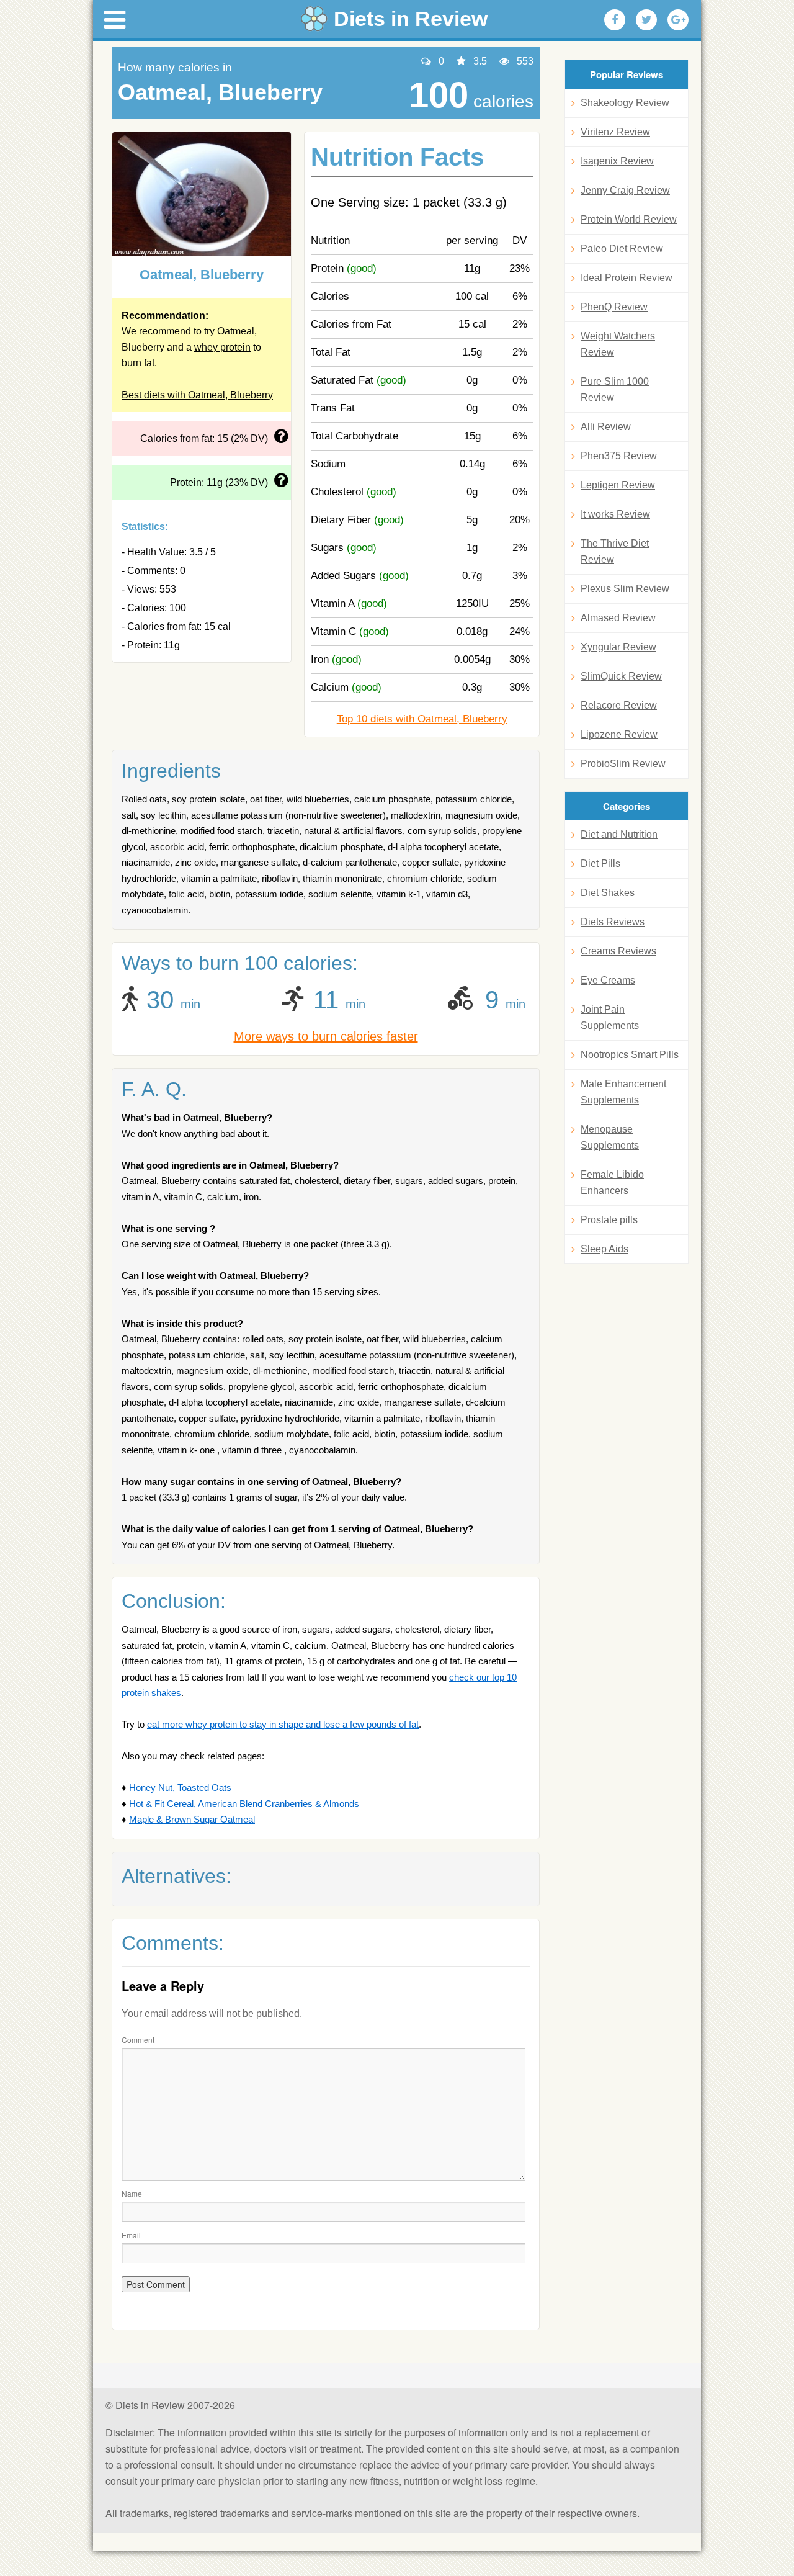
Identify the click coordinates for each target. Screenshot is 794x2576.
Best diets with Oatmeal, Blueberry (197, 395)
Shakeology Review (625, 103)
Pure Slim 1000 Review (615, 389)
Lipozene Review (619, 734)
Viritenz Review (615, 132)
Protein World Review (629, 219)
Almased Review (618, 618)
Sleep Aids (604, 1249)
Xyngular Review (618, 647)
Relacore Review (619, 705)
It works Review (615, 514)
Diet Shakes (608, 893)
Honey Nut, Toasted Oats (180, 1788)
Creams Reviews (618, 951)
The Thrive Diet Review (615, 551)
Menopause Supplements (610, 1137)
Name (132, 2193)
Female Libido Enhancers (612, 1183)
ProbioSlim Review (623, 764)
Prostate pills (609, 1220)
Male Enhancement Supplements (623, 1092)
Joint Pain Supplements (610, 1017)
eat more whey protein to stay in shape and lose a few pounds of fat (283, 1724)
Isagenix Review (617, 161)
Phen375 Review (619, 456)
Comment (138, 2040)
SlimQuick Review (621, 676)
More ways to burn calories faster (326, 1036)
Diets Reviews (613, 922)
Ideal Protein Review (627, 278)
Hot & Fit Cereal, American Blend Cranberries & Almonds (244, 1804)
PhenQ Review (614, 307)
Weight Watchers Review (618, 344)
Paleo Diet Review (622, 249)
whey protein (222, 347)
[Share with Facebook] (615, 20)
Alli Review (606, 427)
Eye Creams (608, 980)
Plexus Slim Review (625, 589)
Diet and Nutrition (619, 834)
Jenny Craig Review (625, 190)
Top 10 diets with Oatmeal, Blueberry (422, 719)
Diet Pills (600, 864)
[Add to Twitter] (646, 20)
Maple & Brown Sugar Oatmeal (192, 1819)
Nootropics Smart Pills (630, 1055)
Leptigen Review (618, 485)
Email (131, 2235)
